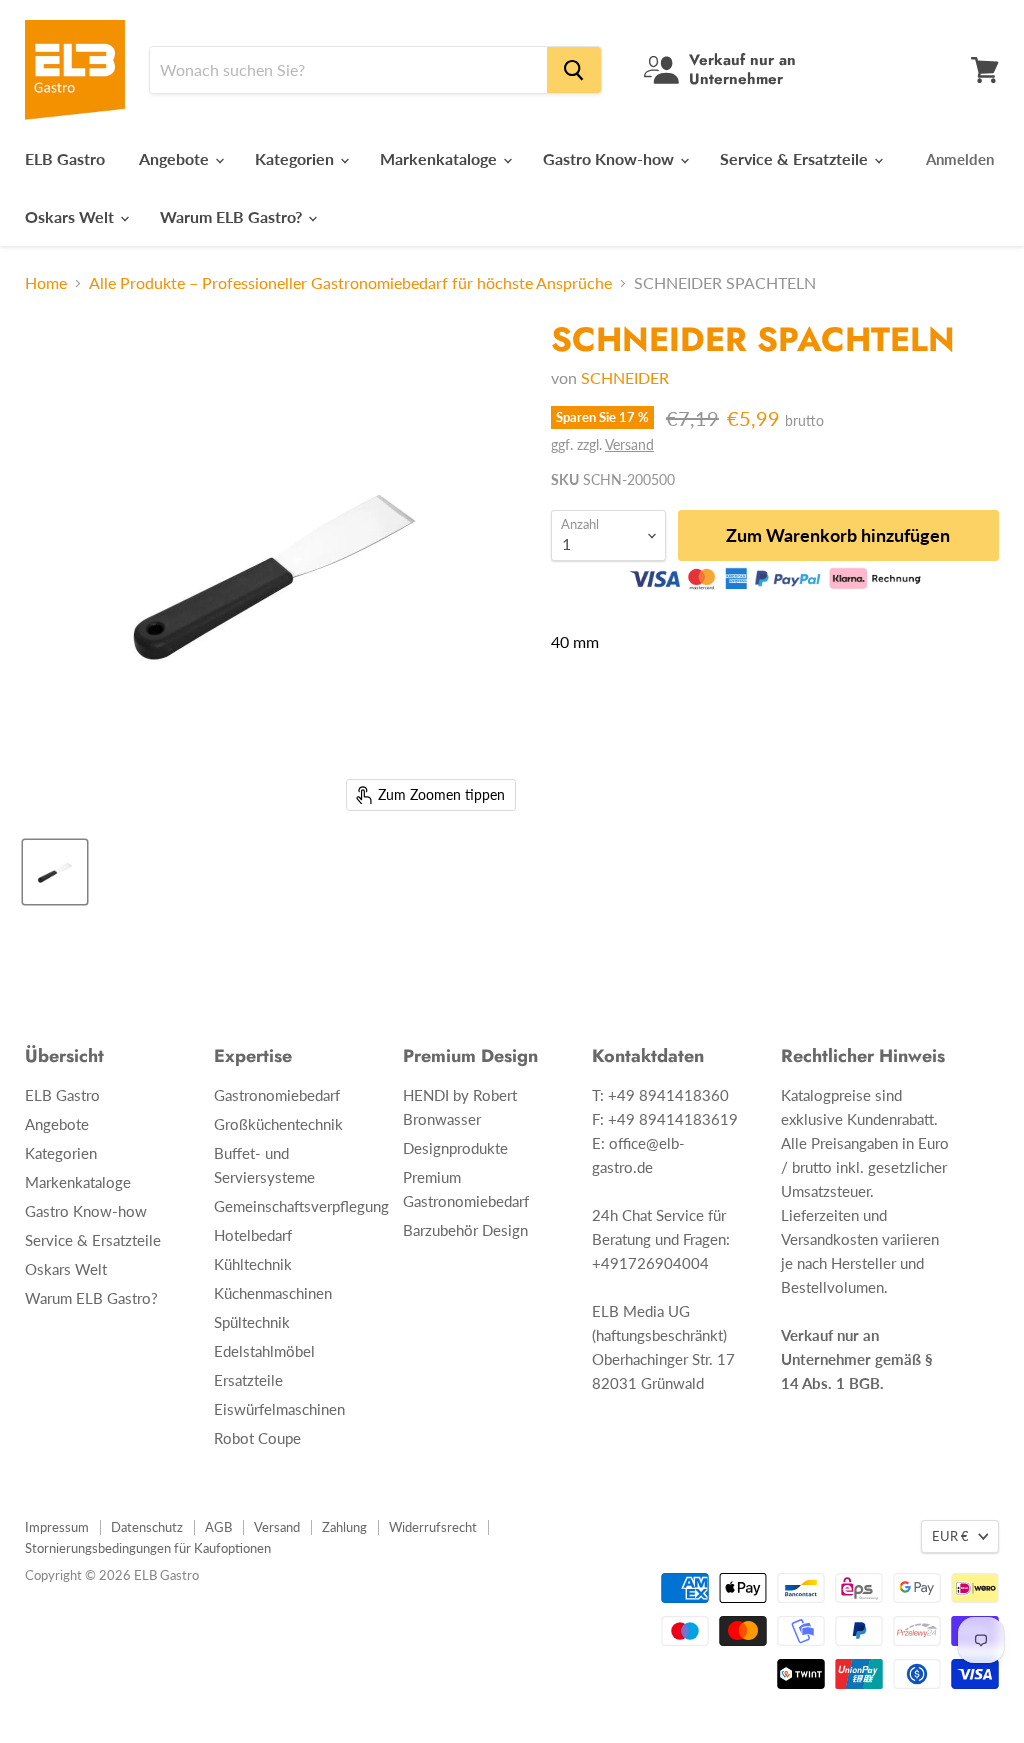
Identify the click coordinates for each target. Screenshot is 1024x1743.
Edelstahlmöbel (264, 1351)
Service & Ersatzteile (796, 158)
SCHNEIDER (625, 377)
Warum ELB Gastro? (233, 216)
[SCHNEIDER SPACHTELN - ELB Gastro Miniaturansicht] (55, 872)
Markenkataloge (440, 158)
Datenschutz (147, 1527)
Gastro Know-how (610, 158)
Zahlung (344, 1527)
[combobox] (348, 70)
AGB (218, 1527)
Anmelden (960, 159)
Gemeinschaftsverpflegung (301, 1206)
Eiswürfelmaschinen (279, 1409)
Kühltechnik (253, 1264)
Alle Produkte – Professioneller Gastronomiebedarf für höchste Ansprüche (350, 283)
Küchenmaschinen (273, 1293)
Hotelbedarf (253, 1235)
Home (46, 283)
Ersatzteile (248, 1380)
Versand (629, 444)
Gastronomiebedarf (277, 1095)
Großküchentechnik (278, 1124)
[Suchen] (574, 70)
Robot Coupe (257, 1438)
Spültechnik (252, 1322)
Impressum (57, 1527)
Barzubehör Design (465, 1230)
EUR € (950, 1536)
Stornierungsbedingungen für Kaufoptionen (148, 1548)
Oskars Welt (71, 216)
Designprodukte (455, 1148)
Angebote (176, 158)
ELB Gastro (65, 158)
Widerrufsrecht (433, 1527)
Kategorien (296, 158)
